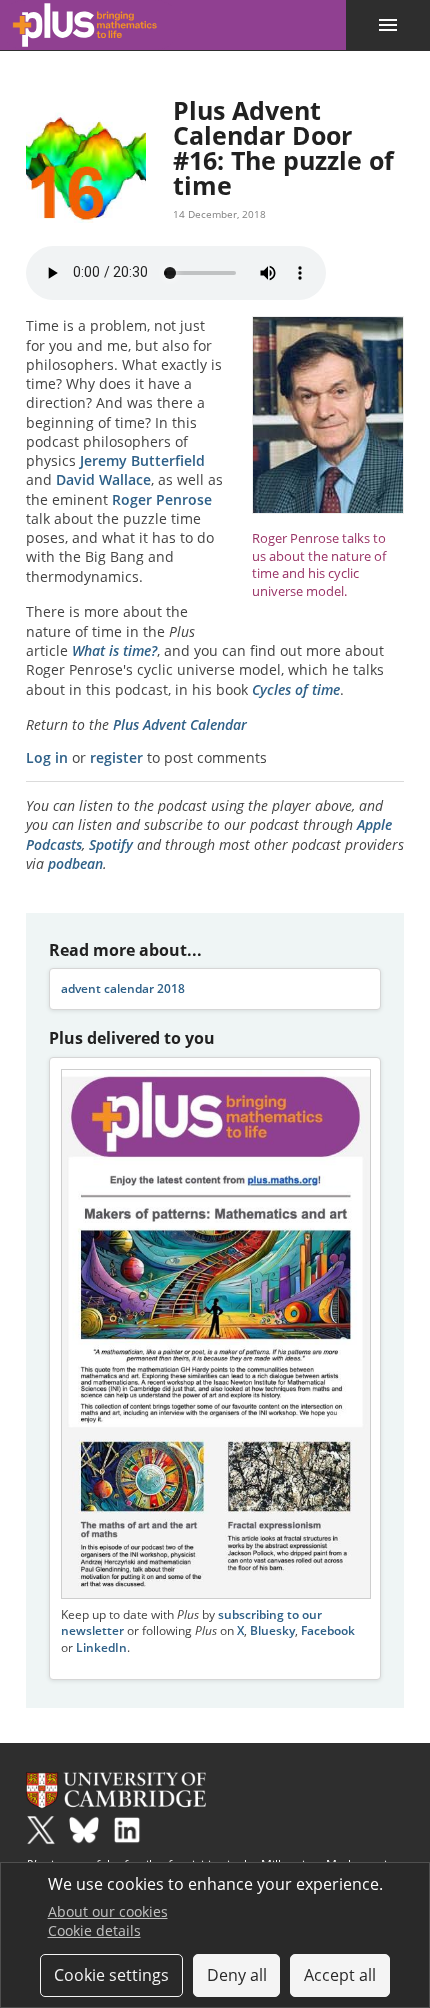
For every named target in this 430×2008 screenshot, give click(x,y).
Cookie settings (111, 1975)
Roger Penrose (162, 499)
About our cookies (108, 1911)
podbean (75, 863)
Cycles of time (296, 689)
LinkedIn (101, 1647)
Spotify (111, 844)
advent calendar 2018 (123, 988)
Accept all (340, 1975)
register (116, 757)
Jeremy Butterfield (142, 460)
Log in (47, 757)
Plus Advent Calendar (180, 724)
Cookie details (94, 1930)
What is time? (114, 650)
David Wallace (103, 479)
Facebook (328, 1630)
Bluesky (272, 1630)
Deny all (237, 1975)
